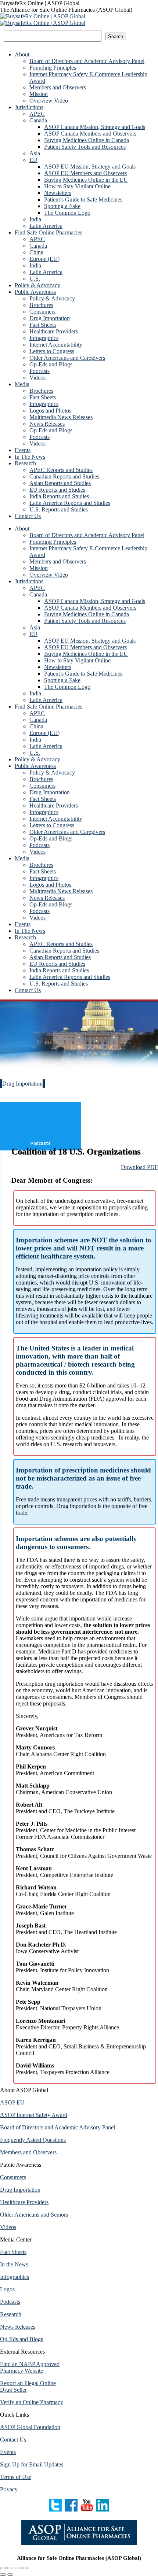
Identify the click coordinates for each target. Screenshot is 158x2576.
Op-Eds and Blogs (21, 2339)
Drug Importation (20, 2190)
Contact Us (13, 2440)
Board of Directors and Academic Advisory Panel (58, 2127)
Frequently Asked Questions (33, 2140)
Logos (7, 2289)
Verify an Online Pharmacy (32, 2402)
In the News (14, 2264)
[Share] (10, 2568)
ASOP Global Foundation (30, 2427)
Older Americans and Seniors (34, 2215)
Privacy (9, 2489)
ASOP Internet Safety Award (34, 2115)
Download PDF (139, 1167)
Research (11, 2314)
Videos (8, 2227)
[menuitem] (22, 54)
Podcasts (10, 2302)
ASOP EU (12, 2102)
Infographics (15, 2277)
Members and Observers (28, 2152)
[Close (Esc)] (3, 2568)
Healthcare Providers (24, 2202)
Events (8, 2452)
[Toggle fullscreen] (18, 2568)
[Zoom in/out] (25, 2568)
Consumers (13, 2177)
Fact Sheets (13, 2252)
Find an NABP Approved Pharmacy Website (30, 2367)
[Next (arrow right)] (10, 2575)
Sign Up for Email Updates (32, 2464)
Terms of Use (16, 2477)
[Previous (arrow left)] (3, 2575)
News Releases (18, 2327)
